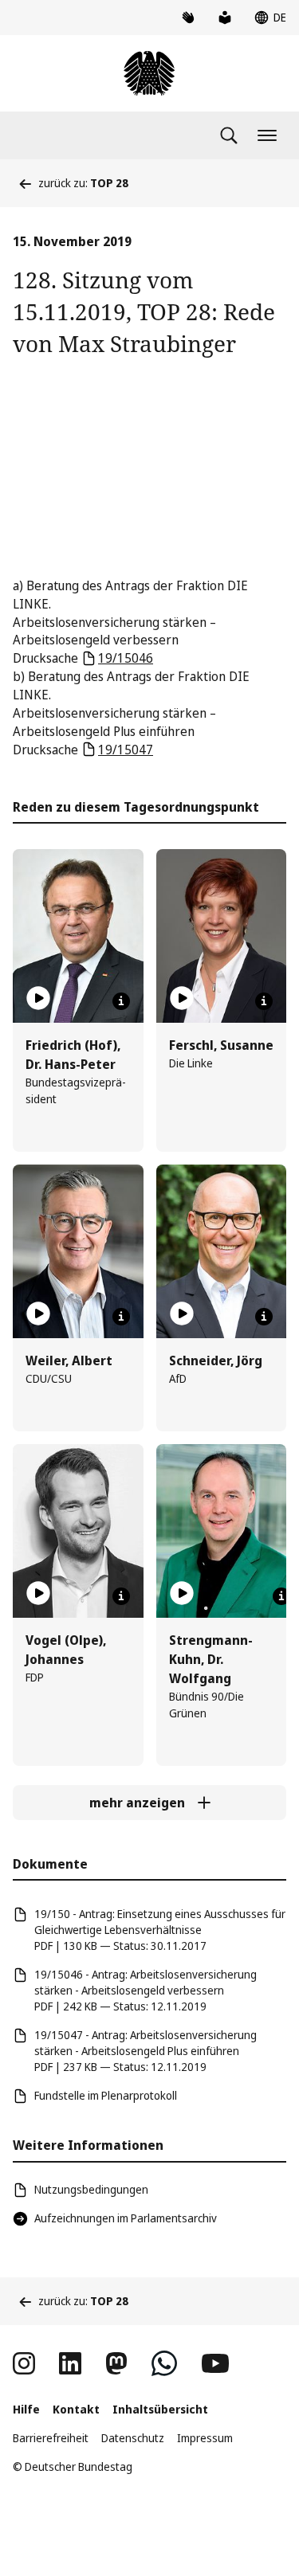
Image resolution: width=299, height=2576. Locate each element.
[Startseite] (149, 73)
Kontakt (76, 2409)
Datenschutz (133, 2438)
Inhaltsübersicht (160, 2409)
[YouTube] (215, 2363)
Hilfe (26, 2409)
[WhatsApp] (164, 2363)
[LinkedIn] (70, 2363)
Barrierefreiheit (51, 2438)
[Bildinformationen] (121, 1001)
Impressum (205, 2438)
